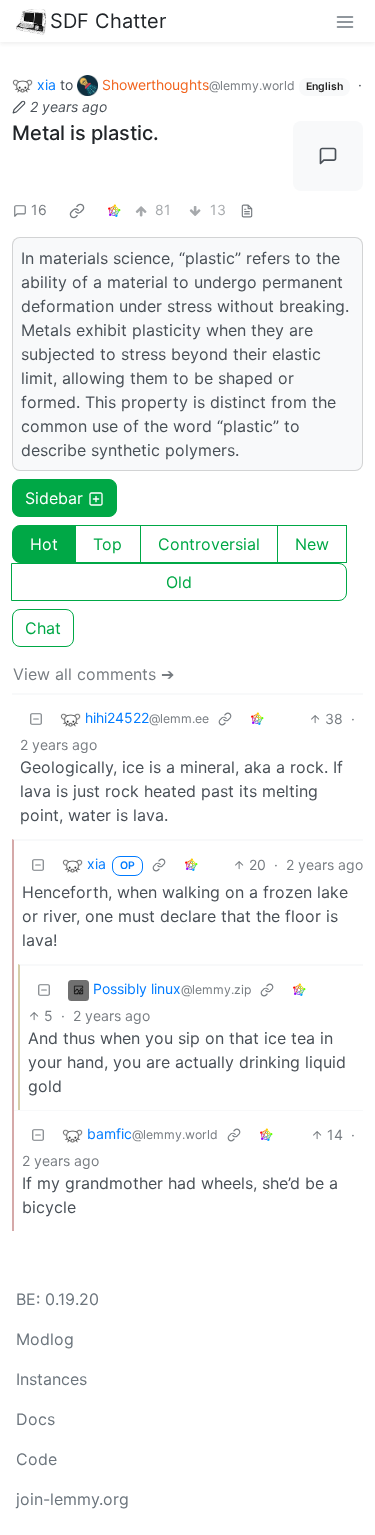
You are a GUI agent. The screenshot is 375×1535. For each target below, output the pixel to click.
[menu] (345, 21)
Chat (43, 628)
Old (179, 582)
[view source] (247, 209)
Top (107, 544)
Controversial (209, 544)
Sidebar (54, 498)
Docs (35, 1419)
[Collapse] (36, 718)
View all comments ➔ (93, 674)
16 (39, 209)
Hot (44, 544)
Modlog (45, 1339)
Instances (51, 1379)
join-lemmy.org (72, 1499)
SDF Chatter (108, 21)
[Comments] (328, 156)
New (312, 544)
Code (36, 1459)
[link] (77, 210)
